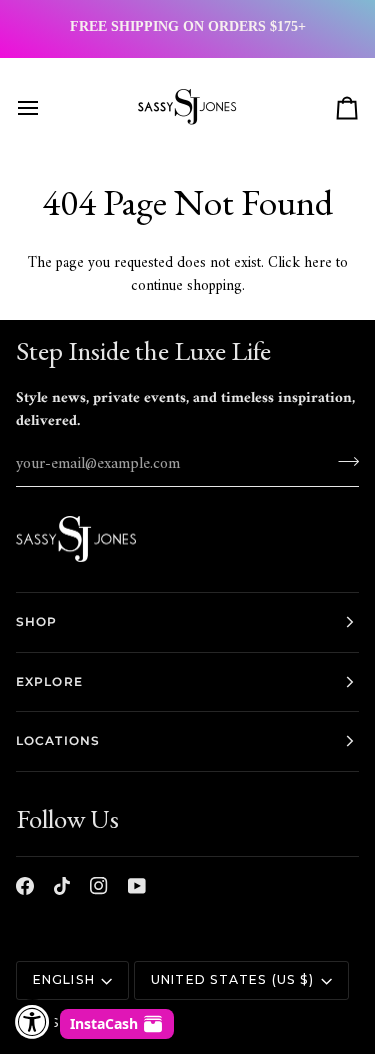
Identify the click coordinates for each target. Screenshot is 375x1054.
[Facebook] (25, 886)
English (64, 979)
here (318, 263)
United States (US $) (232, 979)
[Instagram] (99, 886)
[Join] (342, 461)
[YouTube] (137, 886)
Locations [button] (58, 740)
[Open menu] (46, 108)
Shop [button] (36, 621)
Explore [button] (49, 681)
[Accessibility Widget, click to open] (32, 1021)
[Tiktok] (62, 886)
